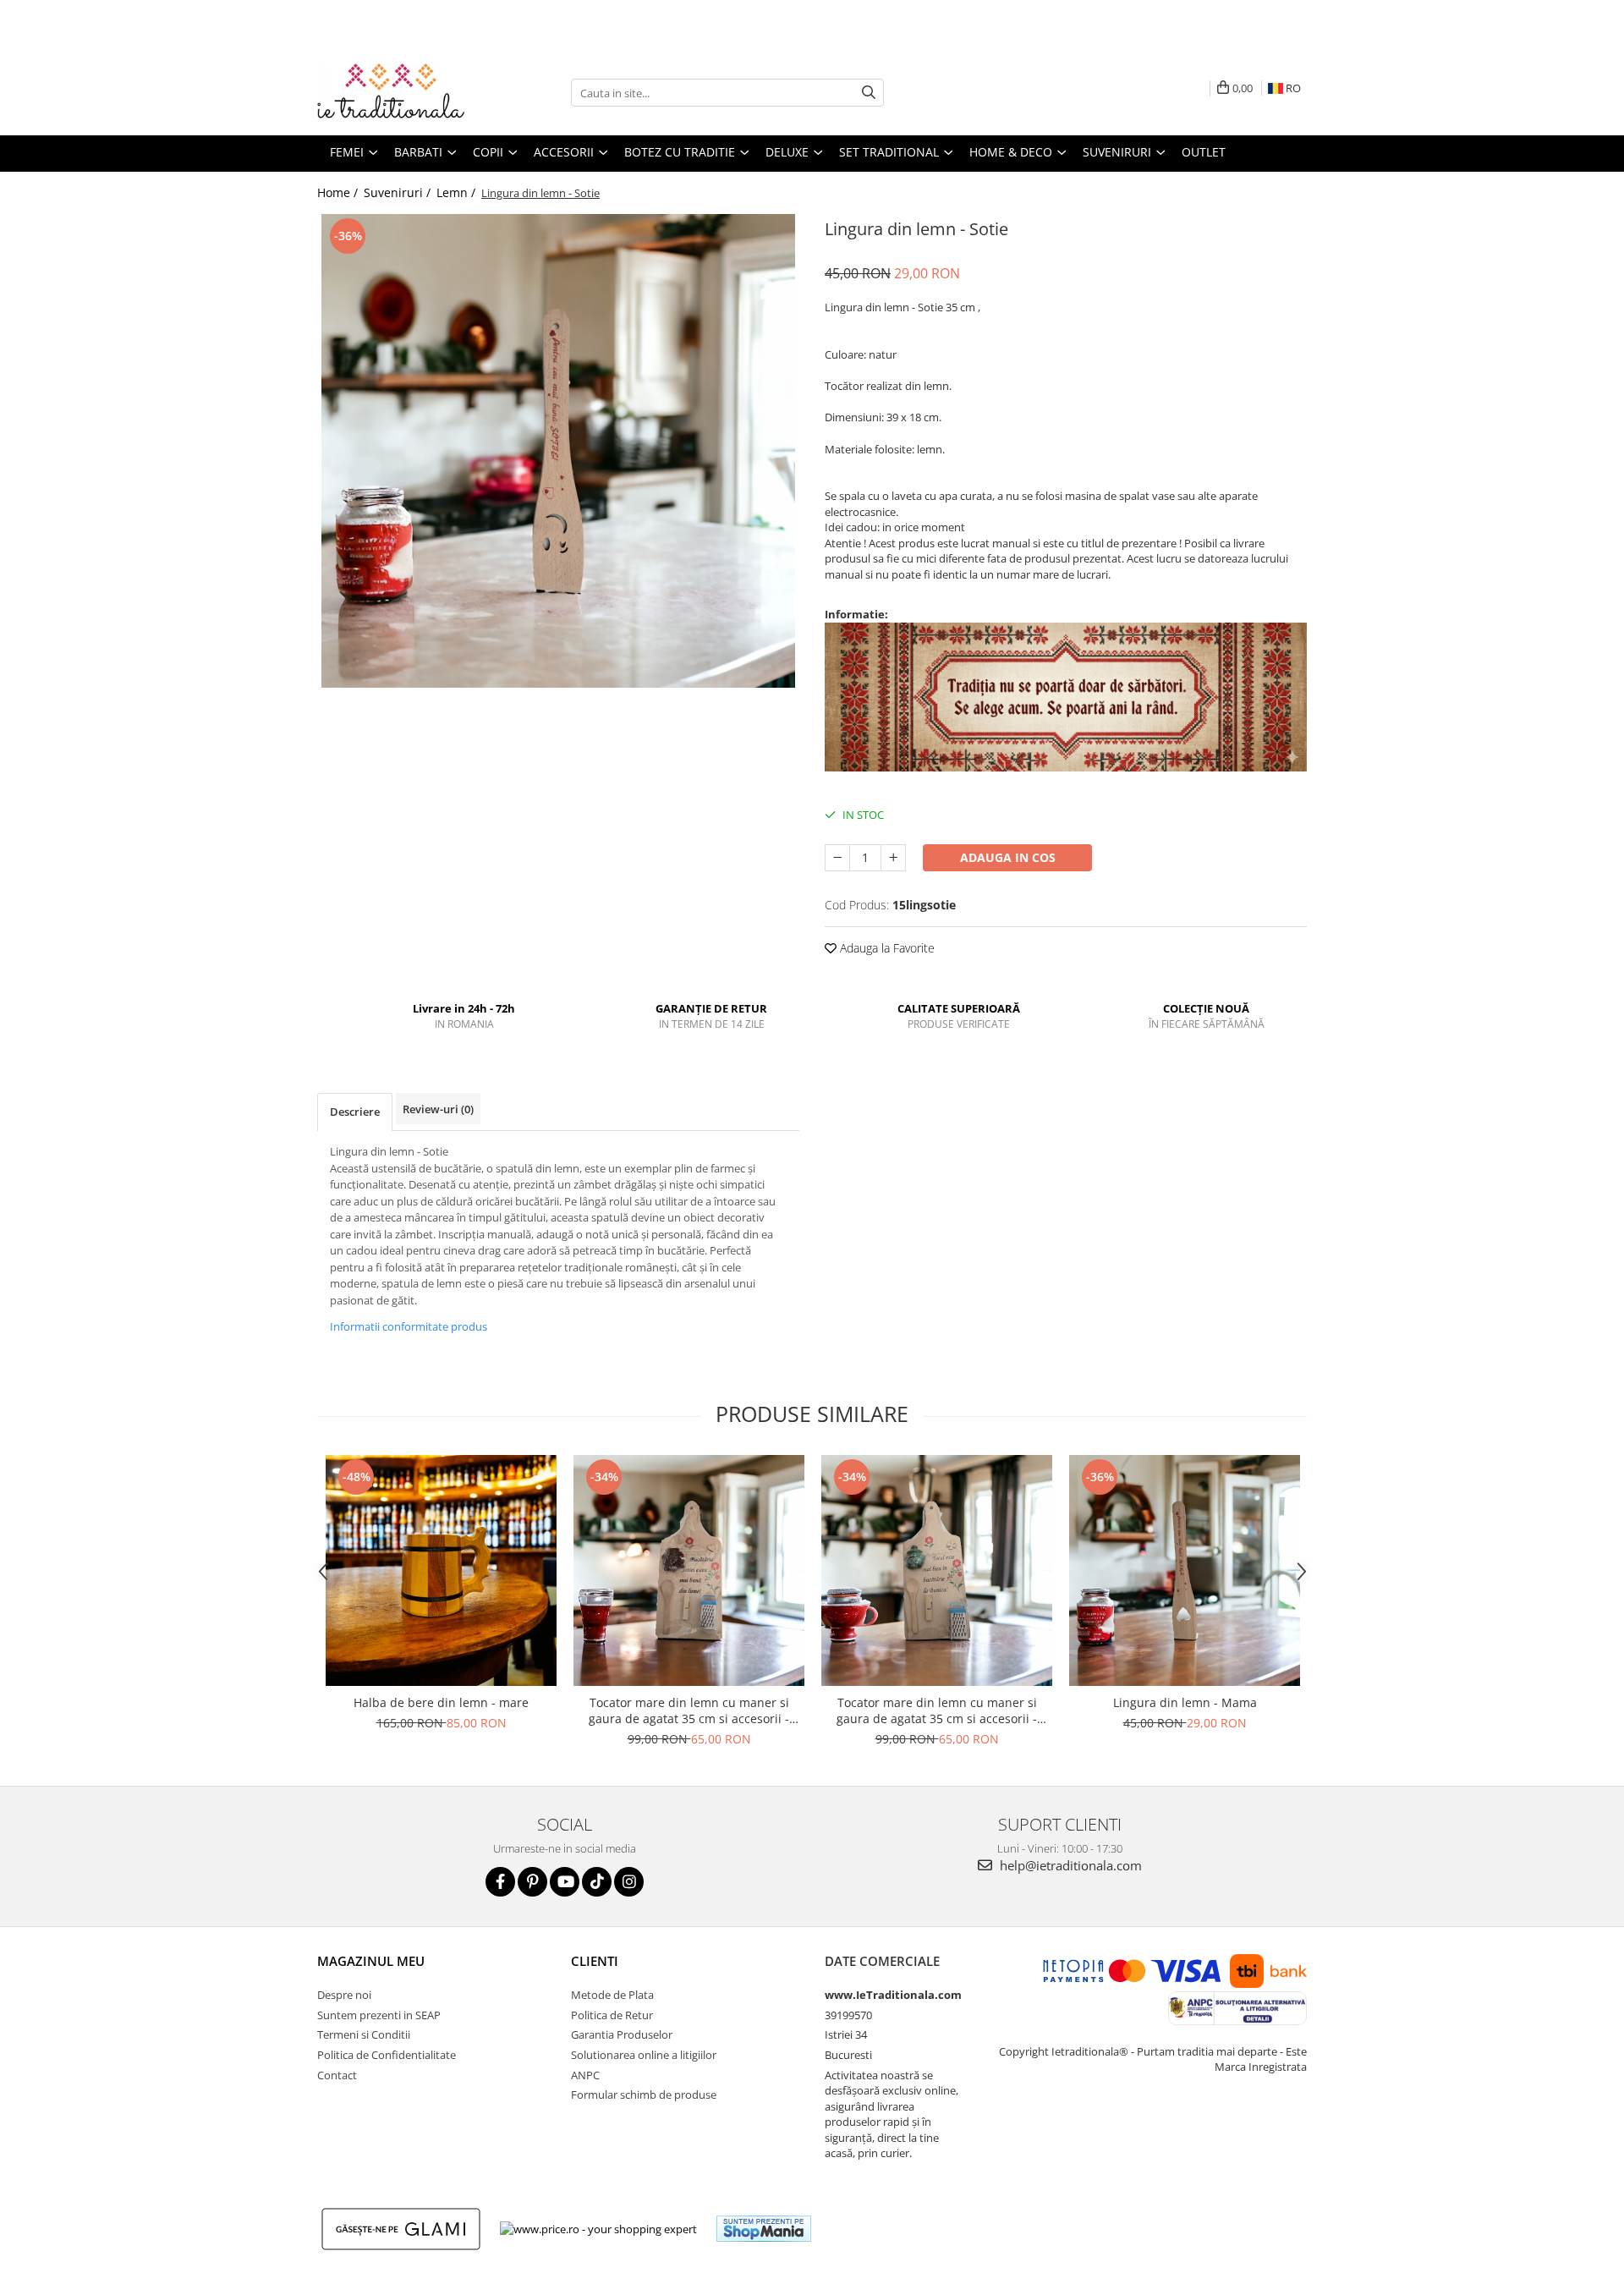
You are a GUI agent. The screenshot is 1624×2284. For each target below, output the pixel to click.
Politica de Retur (612, 2015)
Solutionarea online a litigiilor (644, 2055)
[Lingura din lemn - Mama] (1185, 1570)
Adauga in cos (1008, 857)
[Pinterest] (532, 1882)
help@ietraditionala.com (1069, 1865)
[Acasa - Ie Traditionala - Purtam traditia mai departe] (402, 93)
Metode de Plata (612, 1995)
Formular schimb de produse (644, 2095)
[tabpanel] (558, 451)
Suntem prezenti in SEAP (379, 2015)
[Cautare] (869, 93)
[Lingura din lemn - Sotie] (558, 451)
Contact (337, 2075)
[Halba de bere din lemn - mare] (441, 1570)
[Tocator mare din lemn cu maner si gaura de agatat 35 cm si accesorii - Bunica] (937, 1570)
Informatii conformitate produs (409, 1326)
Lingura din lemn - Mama (1185, 1702)
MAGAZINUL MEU (371, 1961)
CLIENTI (595, 1961)
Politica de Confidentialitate (387, 2055)
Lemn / (458, 192)
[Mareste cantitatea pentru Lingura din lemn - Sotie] (893, 858)
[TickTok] (597, 1882)
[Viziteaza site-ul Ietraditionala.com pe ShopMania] (764, 2229)
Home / (339, 192)
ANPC (585, 2075)
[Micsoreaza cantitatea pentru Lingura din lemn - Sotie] (837, 858)
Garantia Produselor (622, 2034)
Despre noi (344, 1995)
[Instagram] (629, 1882)
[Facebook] (500, 1882)
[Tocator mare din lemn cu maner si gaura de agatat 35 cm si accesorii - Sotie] (689, 1570)
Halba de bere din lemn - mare (441, 1702)
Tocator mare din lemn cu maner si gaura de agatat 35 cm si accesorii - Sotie (689, 1710)
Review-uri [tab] (438, 1109)
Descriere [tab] (355, 1112)
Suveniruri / (399, 192)
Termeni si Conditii (364, 2034)
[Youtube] (565, 1882)
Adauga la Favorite (886, 948)
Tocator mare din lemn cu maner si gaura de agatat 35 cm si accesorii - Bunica (937, 1710)
